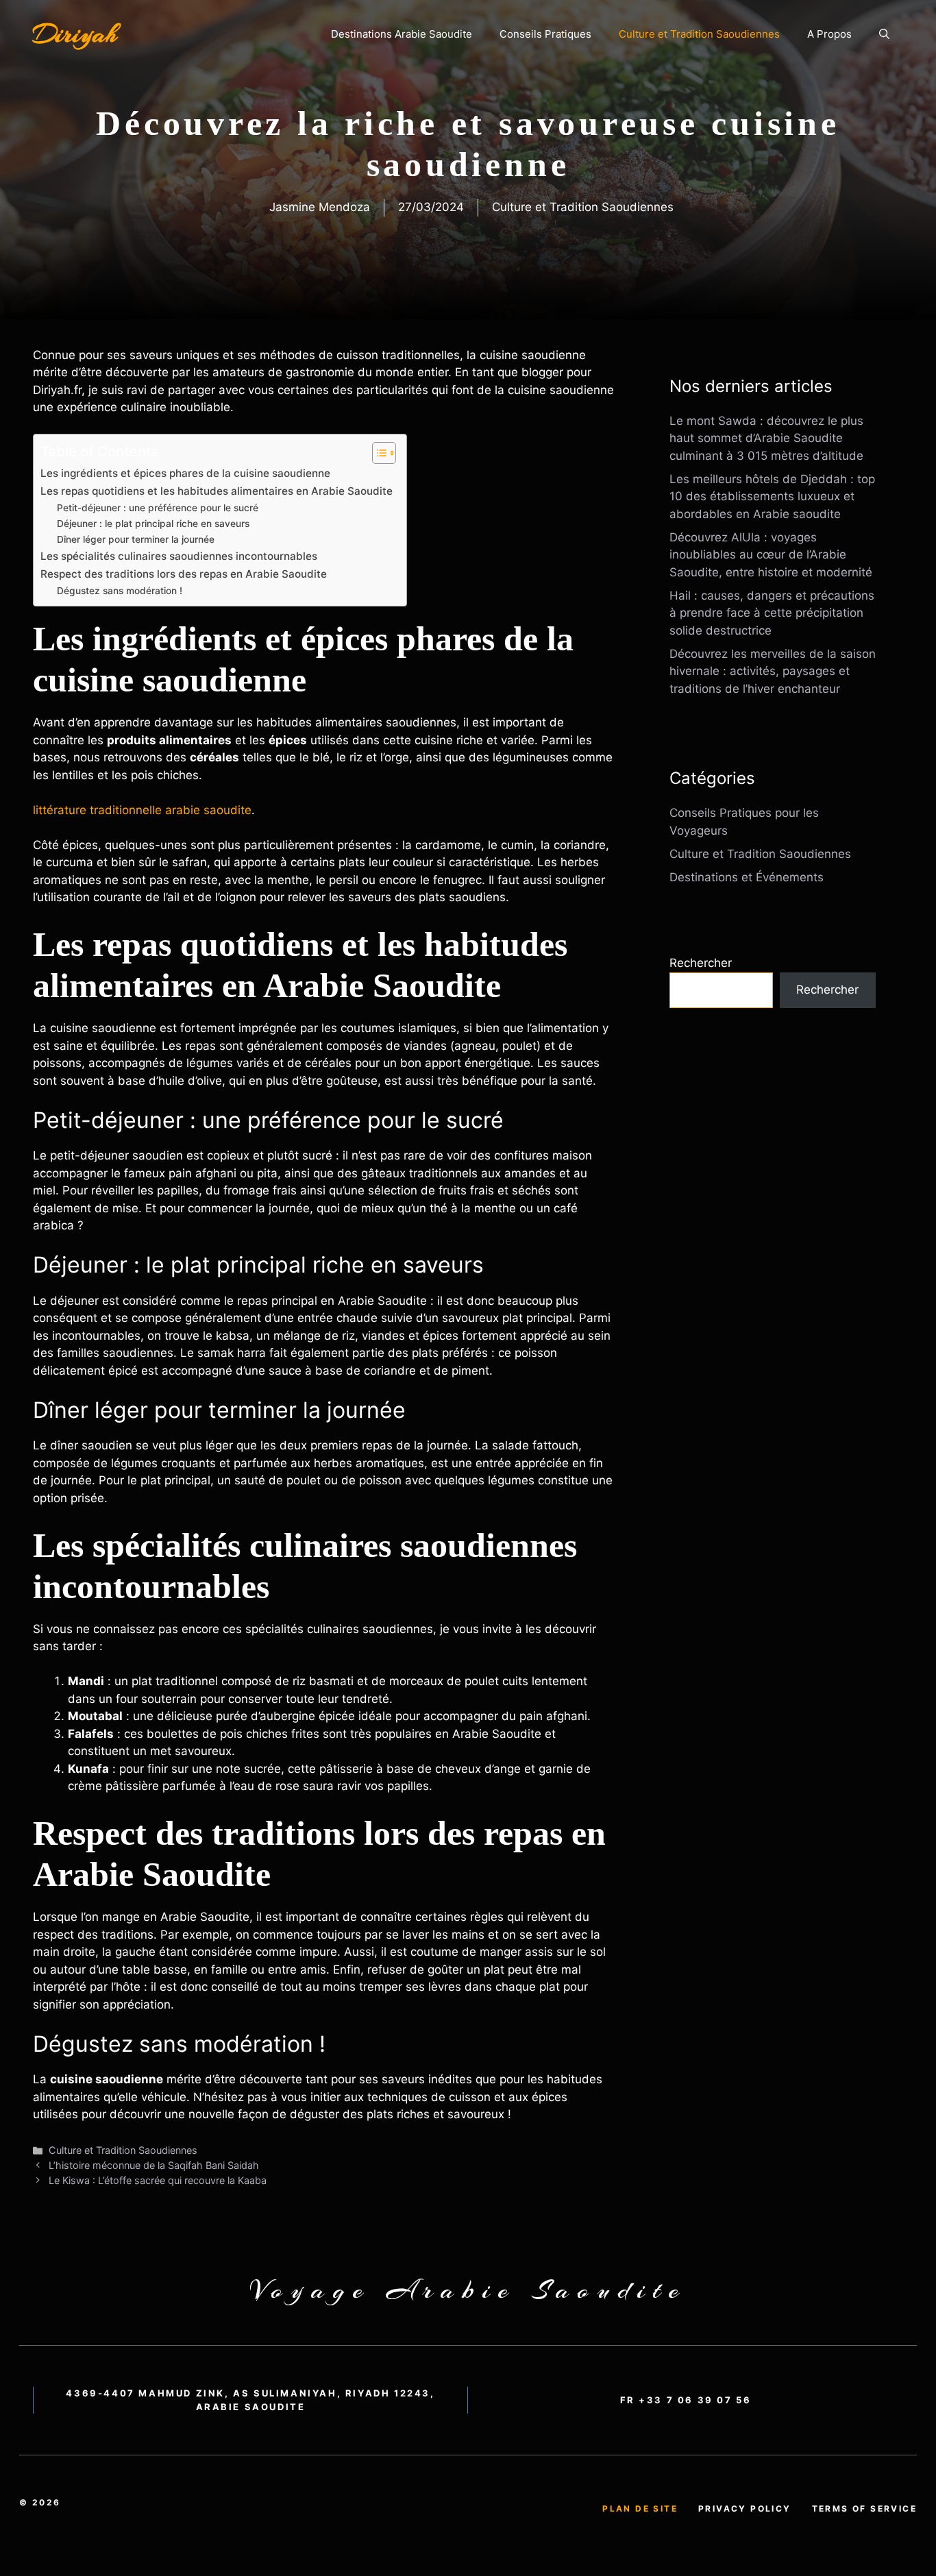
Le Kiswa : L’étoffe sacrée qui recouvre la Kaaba (158, 2180)
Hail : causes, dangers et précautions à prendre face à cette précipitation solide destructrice (772, 613)
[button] (884, 34)
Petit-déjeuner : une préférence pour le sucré (158, 508)
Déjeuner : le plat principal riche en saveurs (153, 524)
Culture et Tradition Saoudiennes (699, 34)
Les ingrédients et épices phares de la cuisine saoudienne (185, 473)
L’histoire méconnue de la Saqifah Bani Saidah (154, 2165)
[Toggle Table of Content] (377, 453)
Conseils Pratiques (545, 34)
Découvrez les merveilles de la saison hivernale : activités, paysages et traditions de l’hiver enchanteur (773, 671)
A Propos (829, 34)
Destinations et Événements (747, 877)
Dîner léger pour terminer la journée (136, 539)
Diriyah (75, 34)
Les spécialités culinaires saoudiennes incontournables (179, 556)
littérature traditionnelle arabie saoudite (142, 810)
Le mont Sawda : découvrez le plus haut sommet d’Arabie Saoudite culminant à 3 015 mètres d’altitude (766, 438)
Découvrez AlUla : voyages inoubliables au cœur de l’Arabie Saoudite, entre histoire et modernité (771, 555)
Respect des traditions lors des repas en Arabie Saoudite (184, 574)
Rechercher (701, 963)
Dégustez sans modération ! (120, 591)
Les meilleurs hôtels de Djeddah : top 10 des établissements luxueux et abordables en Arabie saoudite (772, 496)
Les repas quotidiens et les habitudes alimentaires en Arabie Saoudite (217, 491)
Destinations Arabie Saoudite (402, 34)
